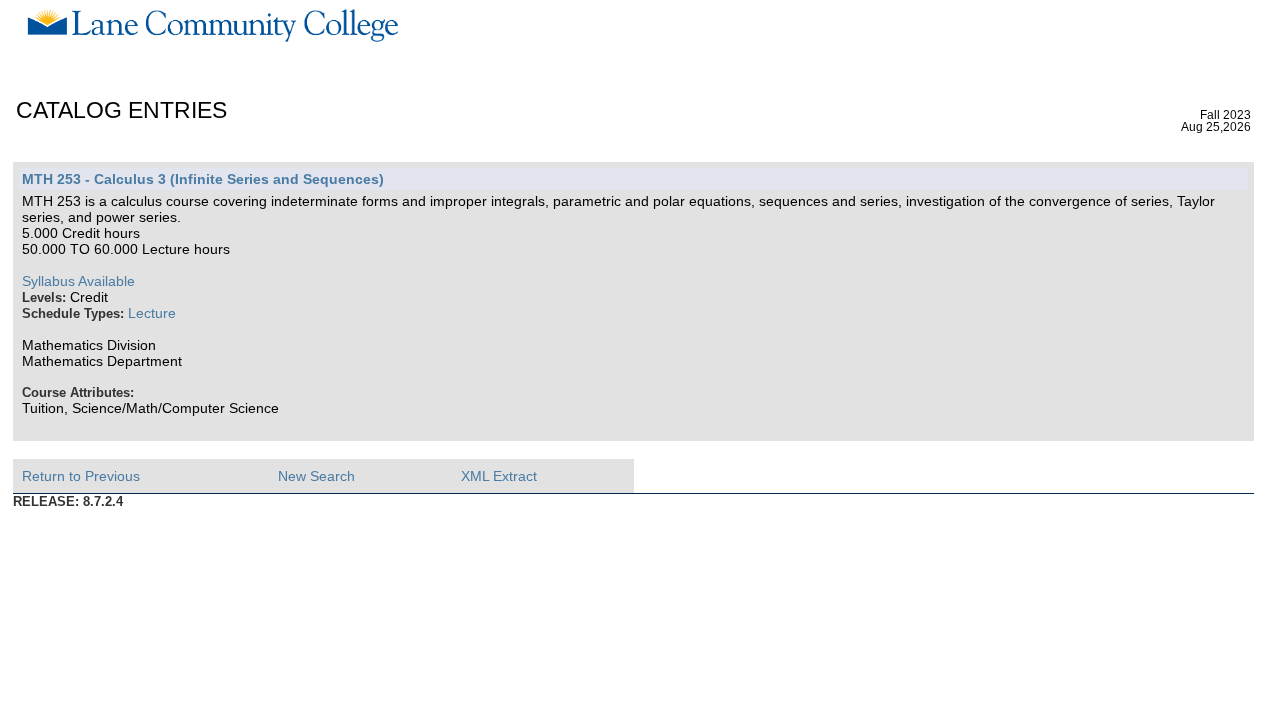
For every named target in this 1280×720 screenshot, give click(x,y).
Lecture (152, 313)
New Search (316, 476)
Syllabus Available (78, 281)
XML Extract (499, 476)
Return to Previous (81, 476)
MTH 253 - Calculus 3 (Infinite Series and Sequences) (203, 179)
